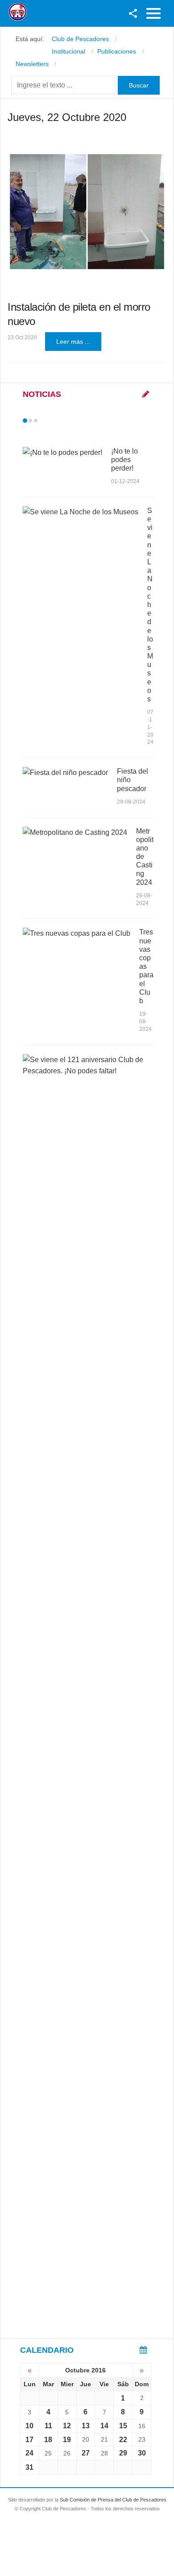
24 (29, 2453)
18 (48, 2440)
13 (86, 2426)
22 (123, 2440)
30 (142, 2453)
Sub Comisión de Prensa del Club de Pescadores (113, 2500)
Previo (44, 421)
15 (123, 2426)
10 (29, 2426)
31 (29, 2467)
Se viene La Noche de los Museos (150, 605)
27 (86, 2453)
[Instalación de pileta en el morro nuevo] (87, 211)
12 (67, 2426)
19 (67, 2440)
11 (48, 2426)
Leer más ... (73, 342)
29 (123, 2453)
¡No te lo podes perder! (124, 460)
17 (29, 2440)
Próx (52, 421)
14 (104, 2426)
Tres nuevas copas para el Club (146, 966)
